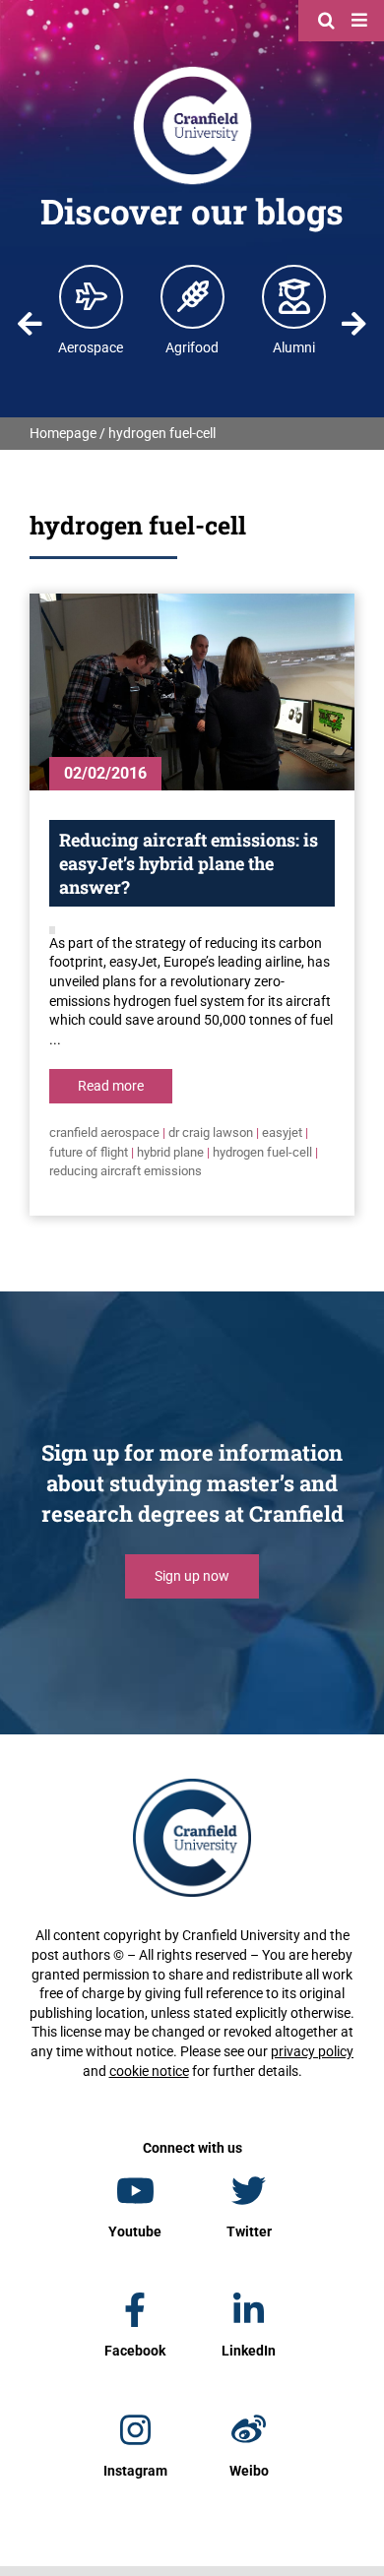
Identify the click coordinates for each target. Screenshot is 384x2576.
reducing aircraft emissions (126, 1171)
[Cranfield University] (192, 71)
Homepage (63, 433)
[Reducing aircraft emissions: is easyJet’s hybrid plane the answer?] (192, 692)
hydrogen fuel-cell (262, 1152)
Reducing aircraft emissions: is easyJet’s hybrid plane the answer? (189, 863)
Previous (31, 324)
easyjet (282, 1132)
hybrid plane (170, 1152)
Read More (111, 1086)
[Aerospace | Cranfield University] (92, 296)
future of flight (89, 1152)
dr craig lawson (211, 1132)
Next (353, 324)
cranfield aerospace (104, 1132)
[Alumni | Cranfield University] (294, 296)
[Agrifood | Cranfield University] (193, 296)
